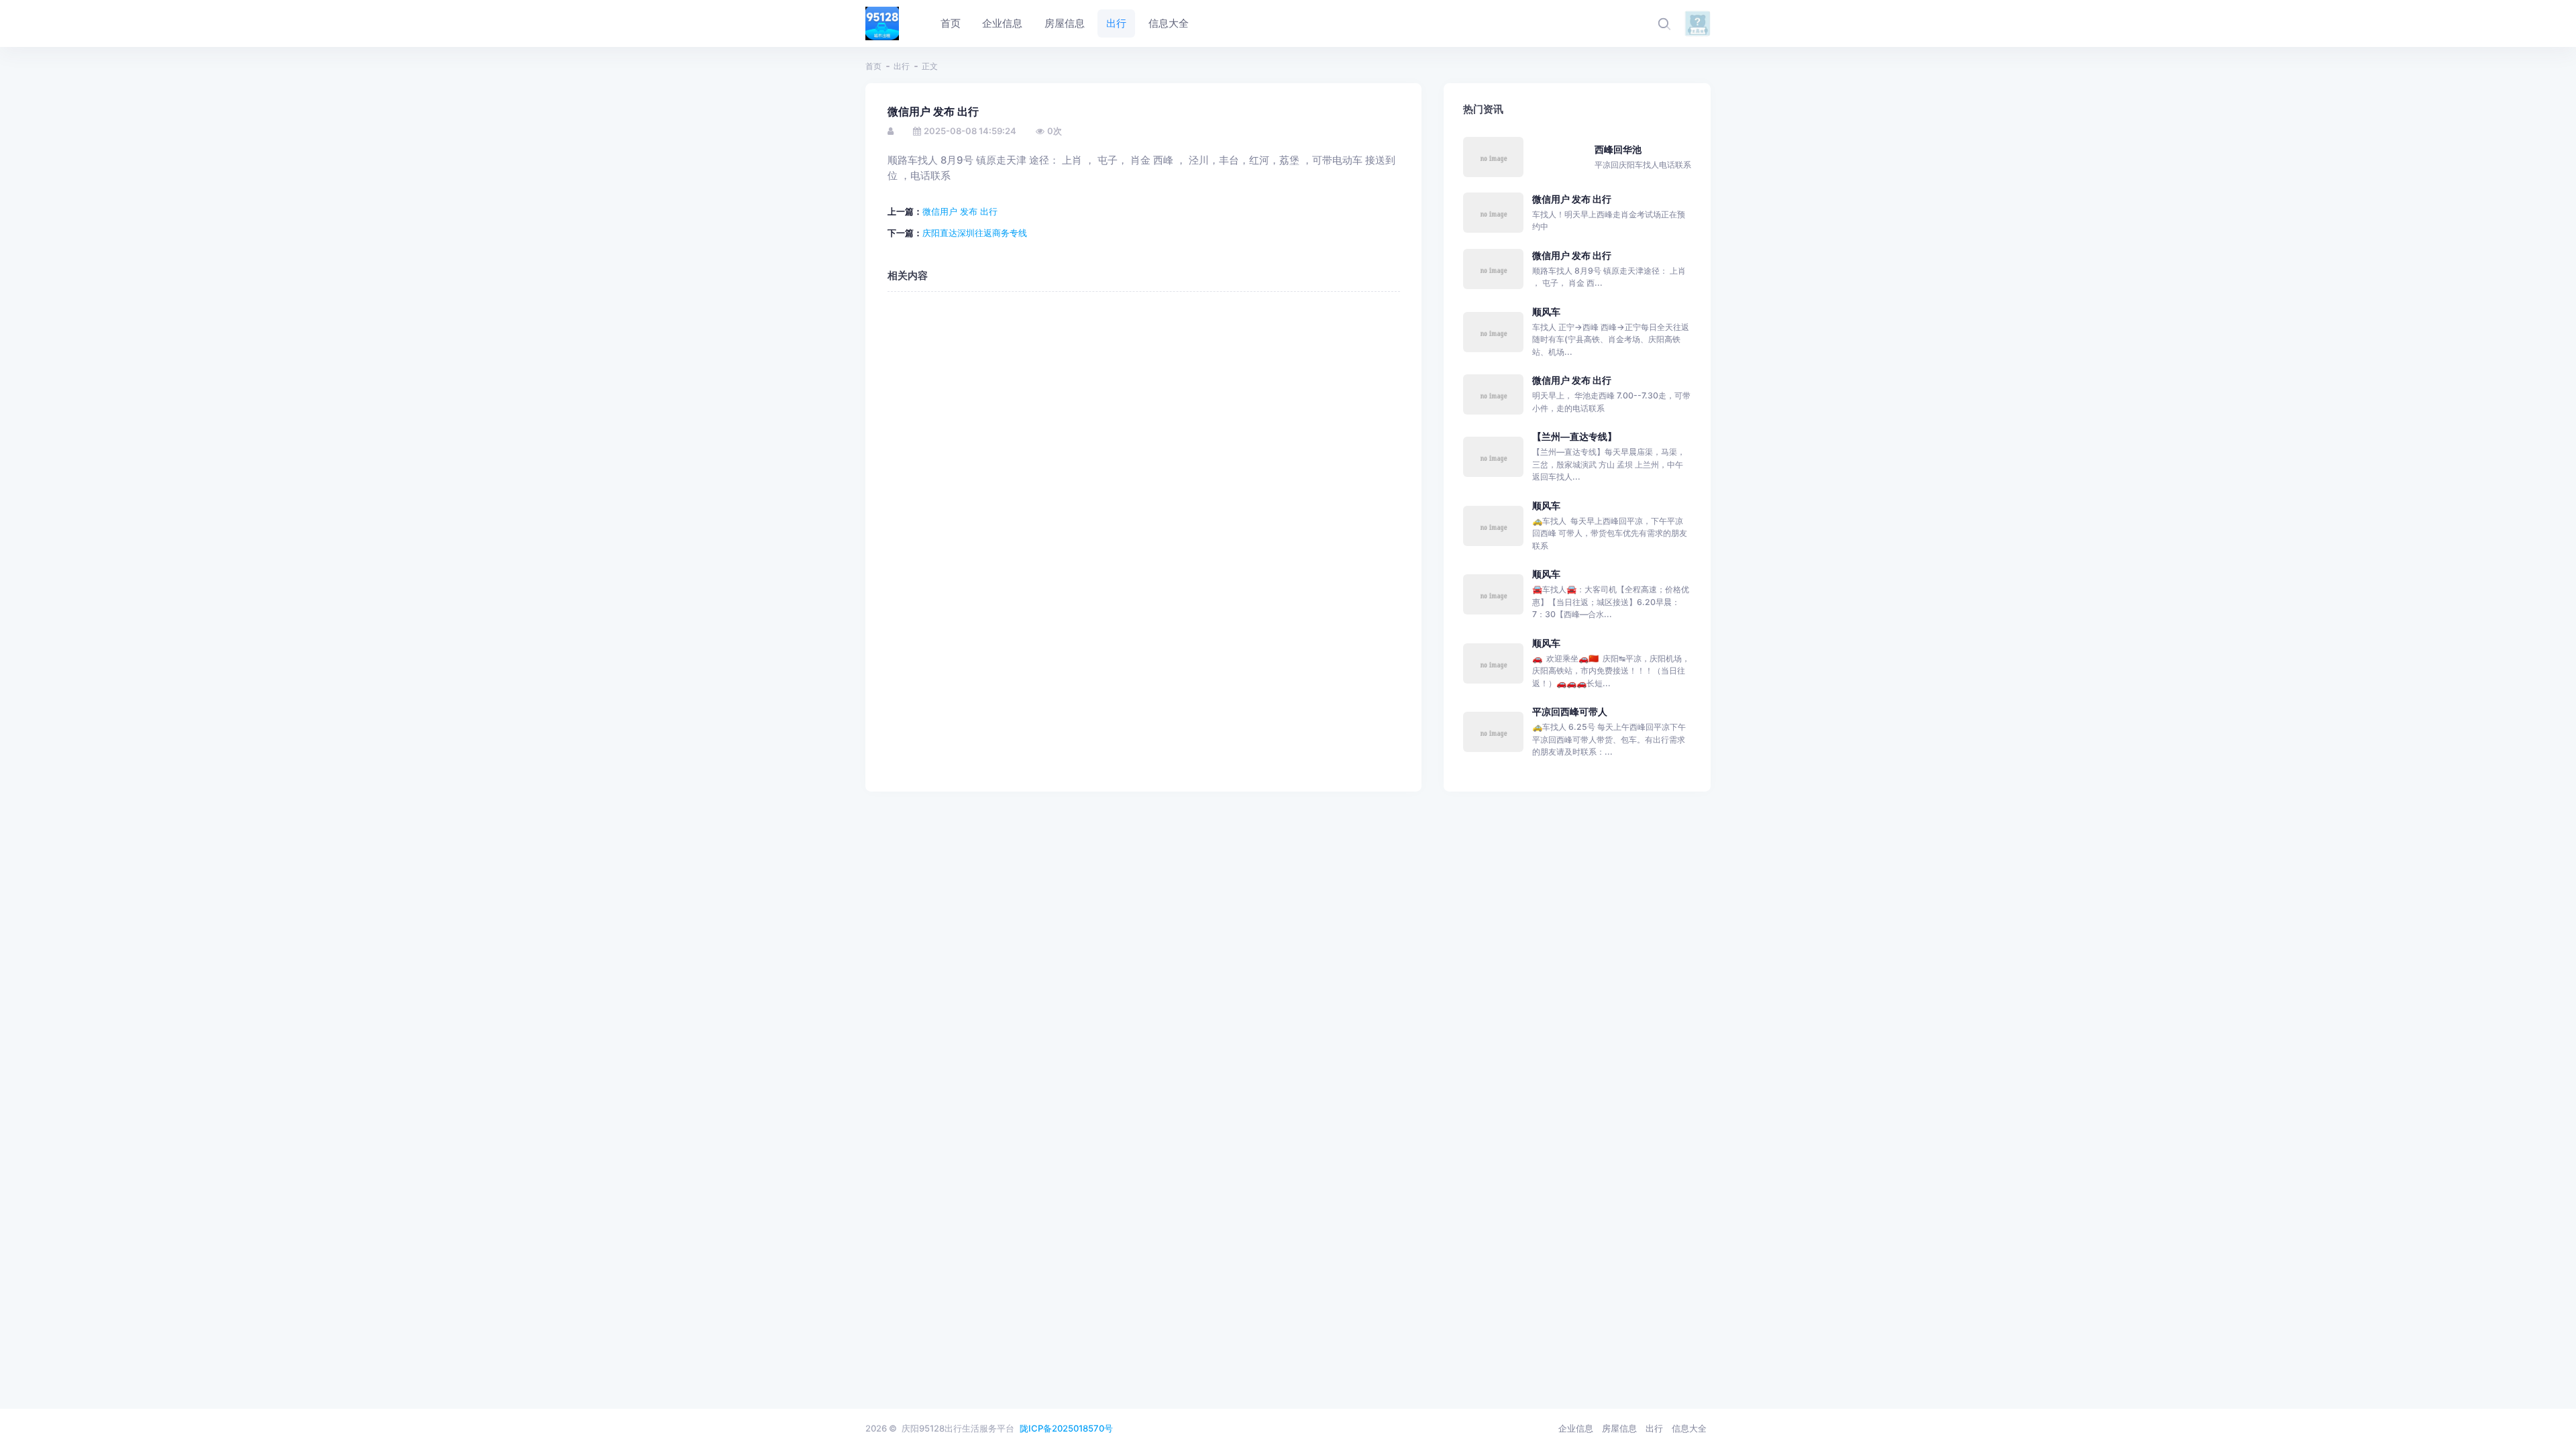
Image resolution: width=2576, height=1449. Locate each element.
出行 (902, 66)
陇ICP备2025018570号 (1066, 1428)
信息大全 (1689, 1428)
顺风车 (1546, 312)
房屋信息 (1619, 1428)
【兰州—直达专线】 (1574, 436)
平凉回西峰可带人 (1570, 711)
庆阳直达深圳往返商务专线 (975, 233)
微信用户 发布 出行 (960, 211)
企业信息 (1576, 1428)
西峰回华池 (1618, 149)
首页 (873, 66)
